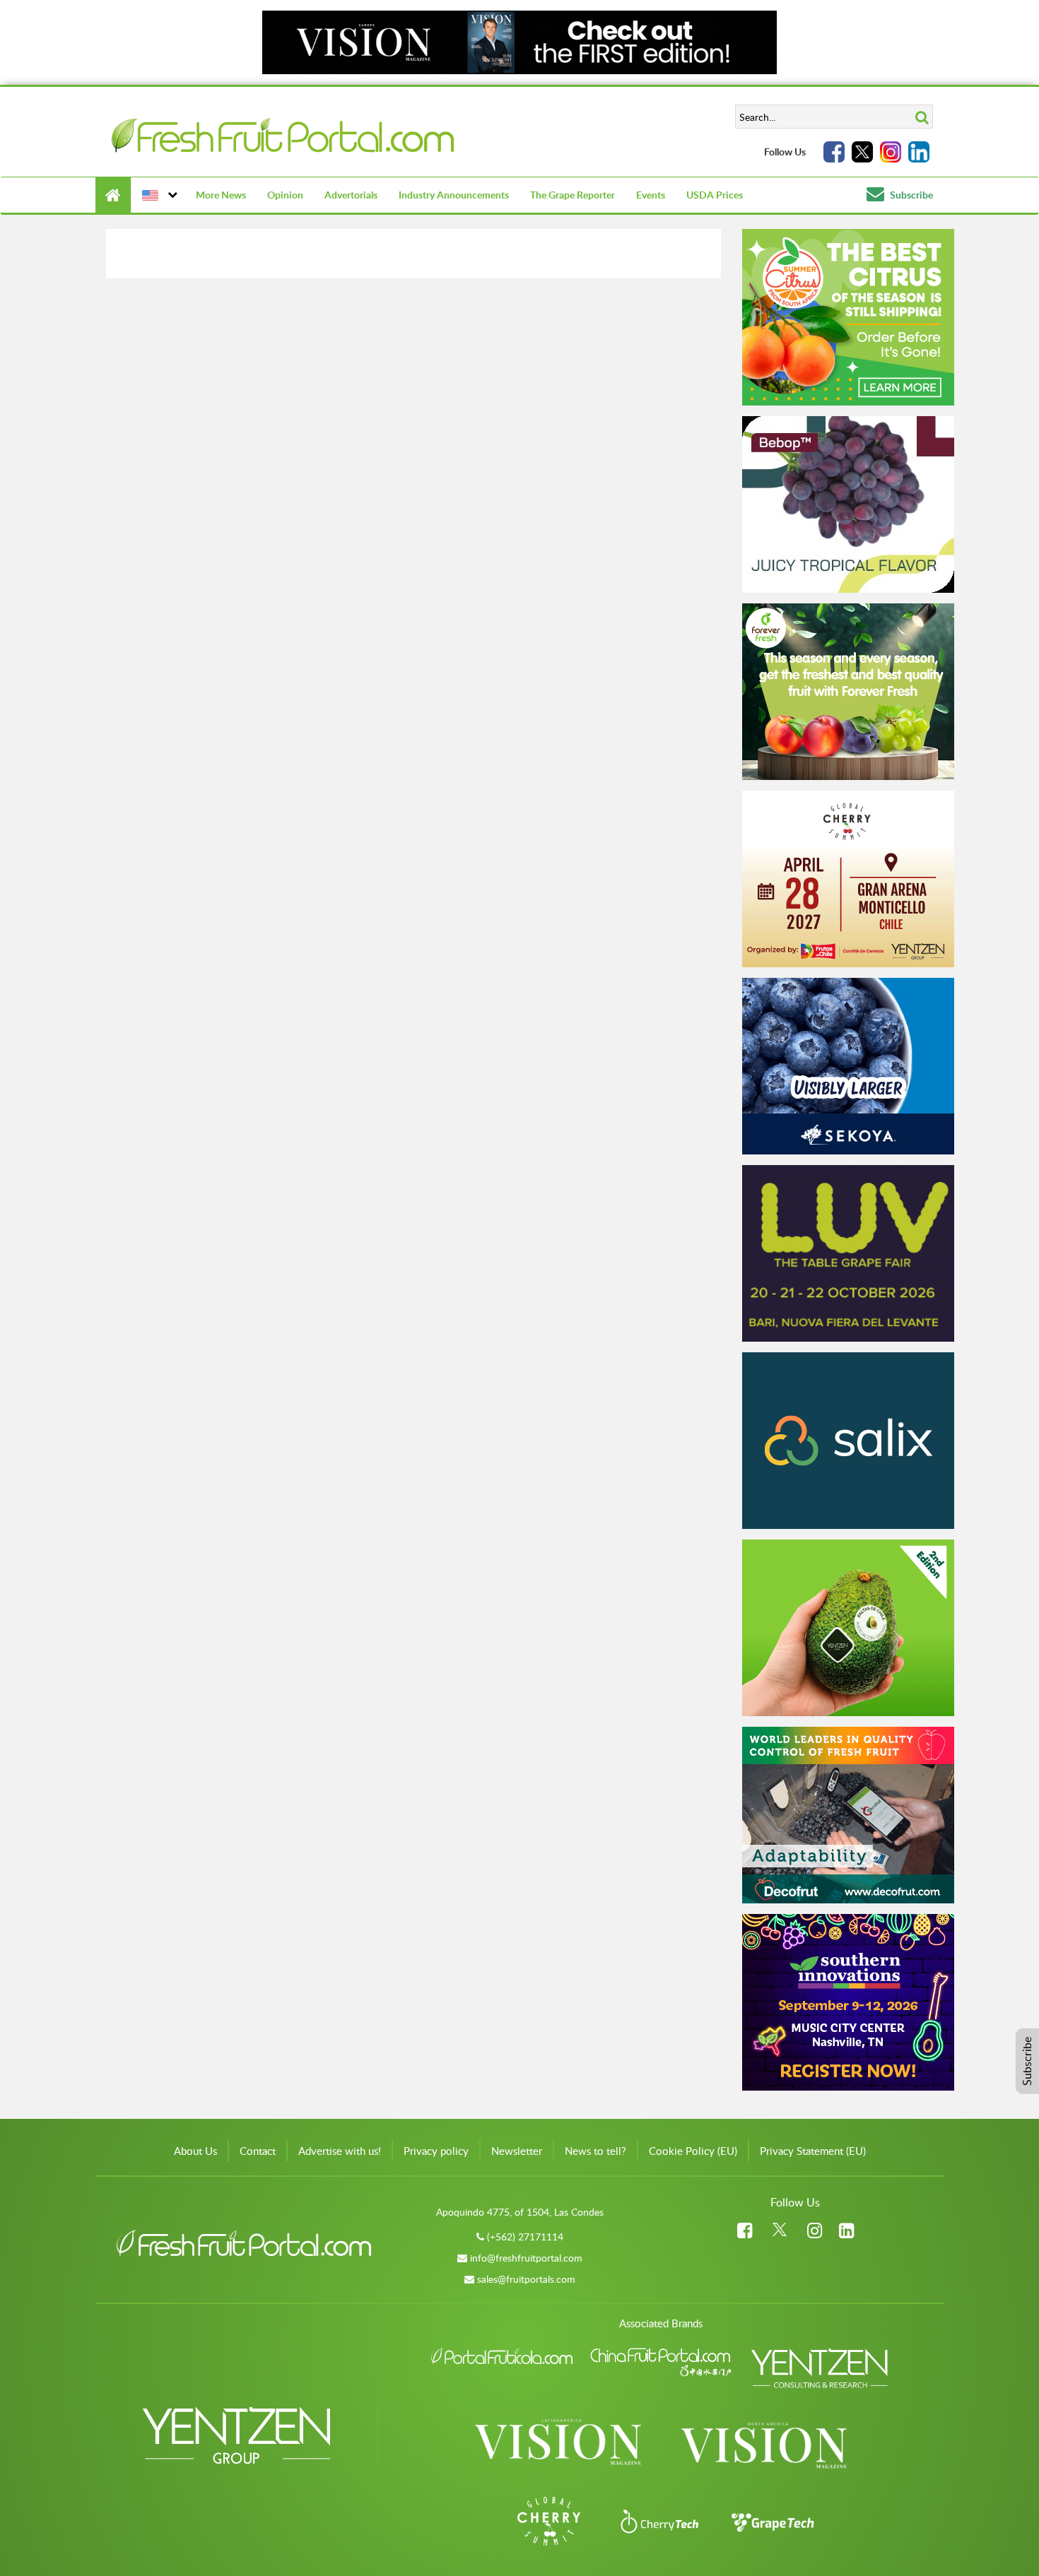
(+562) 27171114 (525, 2237)
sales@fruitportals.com (526, 2279)
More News (221, 195)
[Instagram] (891, 152)
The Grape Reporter (573, 195)
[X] (862, 152)
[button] (158, 195)
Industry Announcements (454, 195)
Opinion (285, 195)
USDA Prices (715, 195)
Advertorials (351, 195)
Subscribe (910, 195)
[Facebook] (834, 152)
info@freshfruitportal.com (526, 2258)
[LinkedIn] (919, 152)
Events (651, 195)
